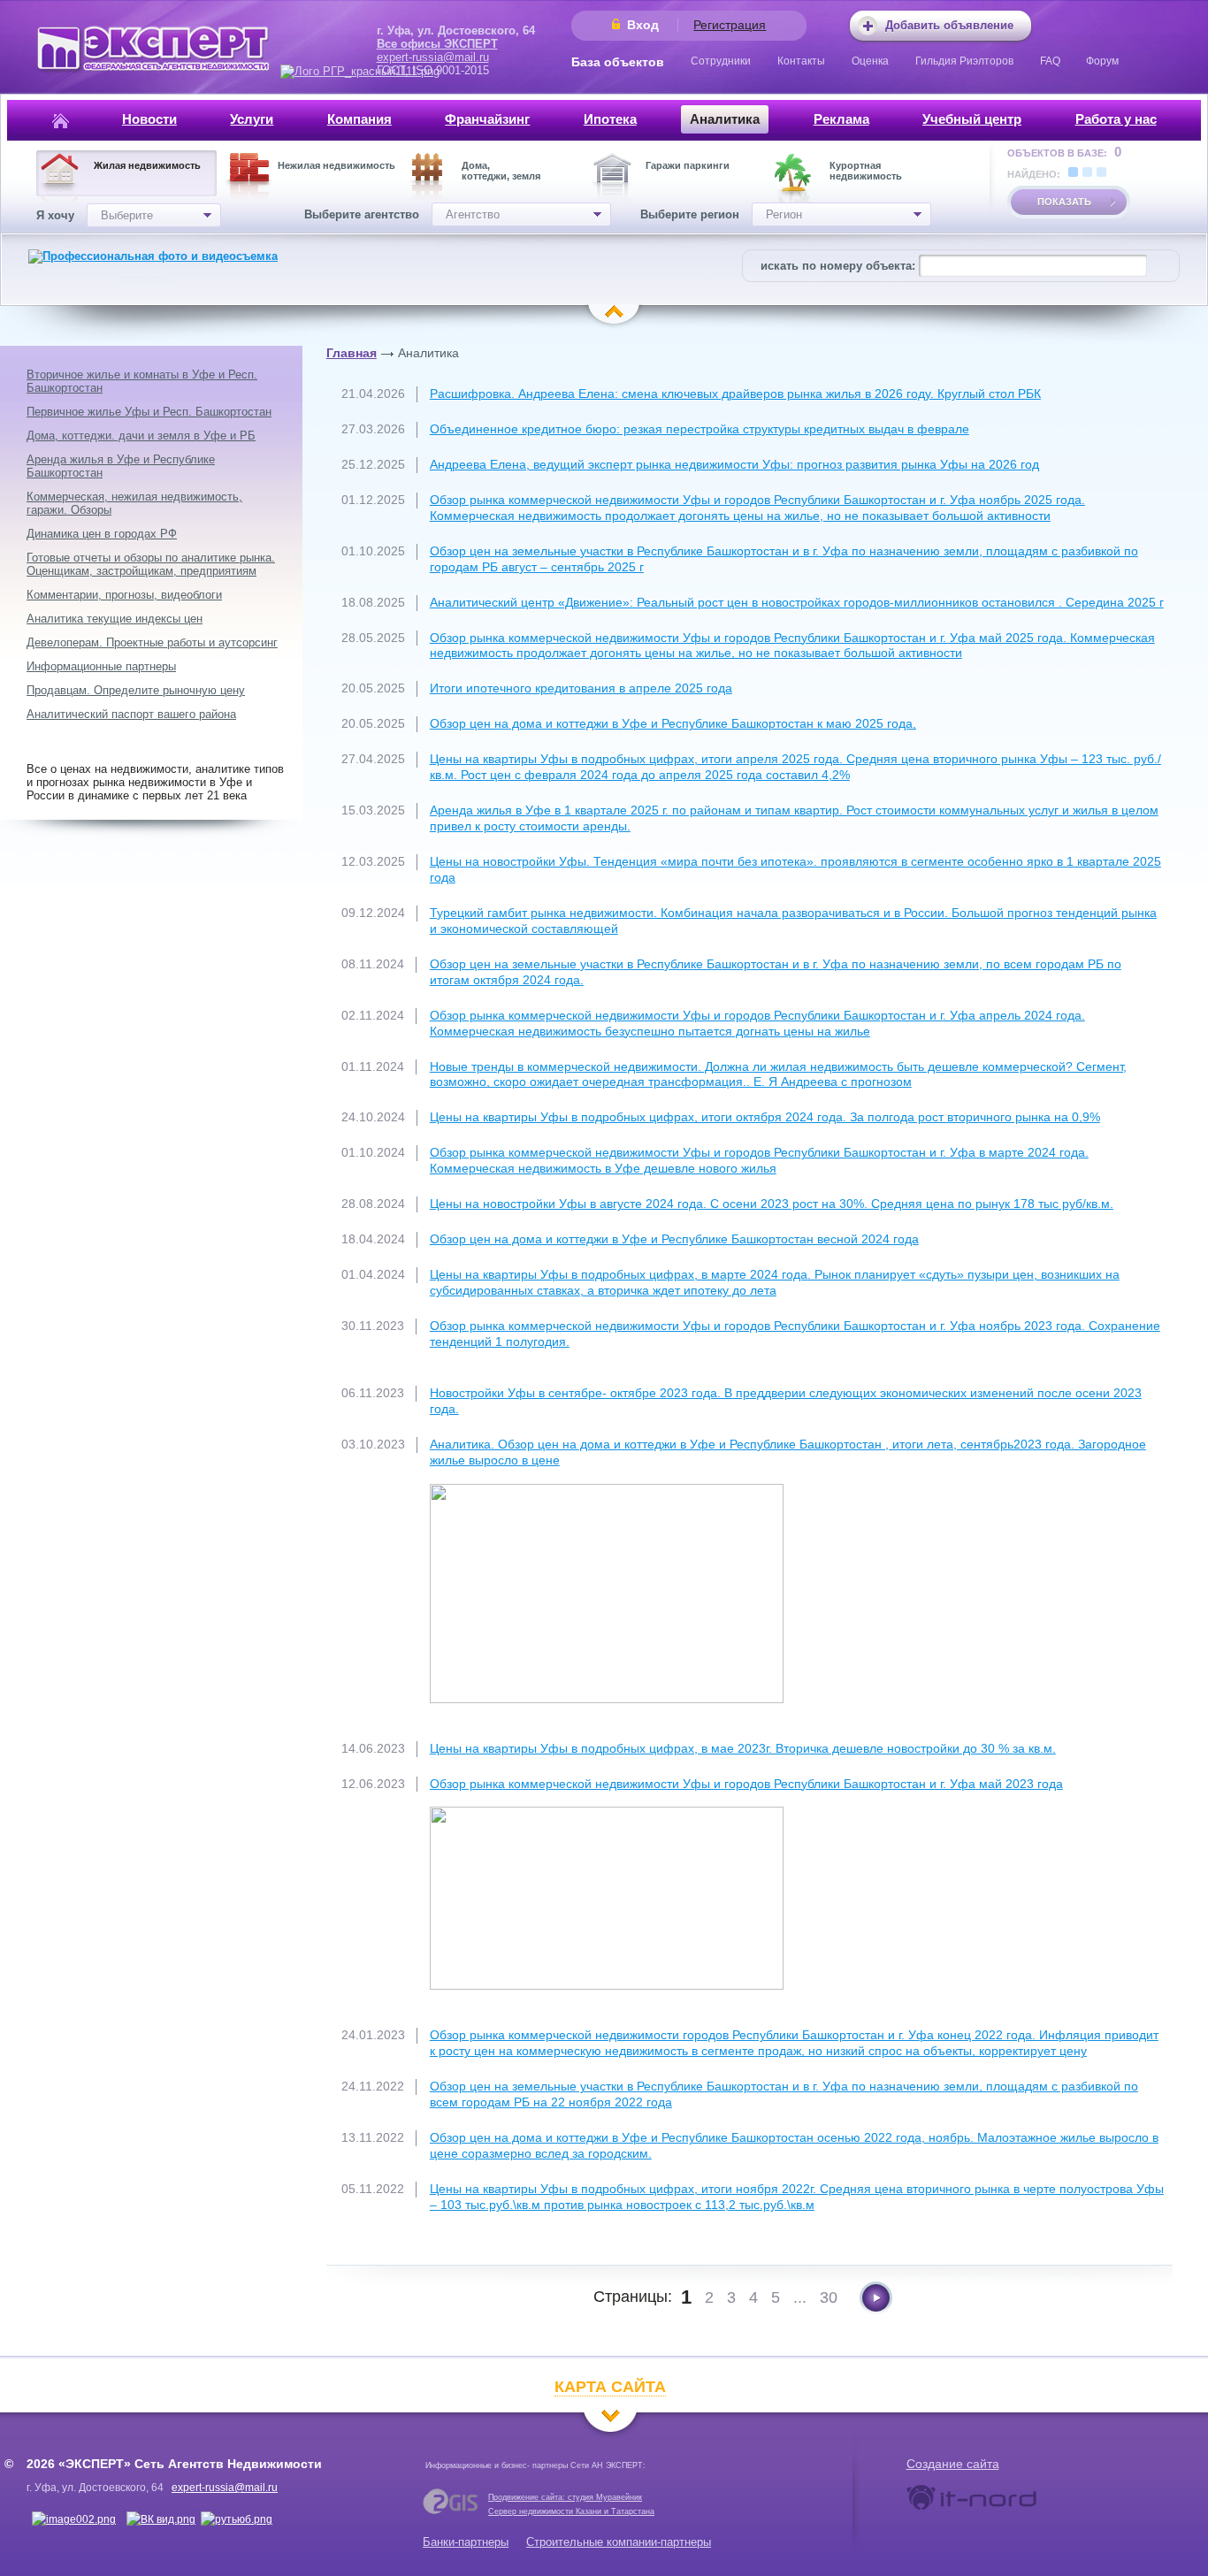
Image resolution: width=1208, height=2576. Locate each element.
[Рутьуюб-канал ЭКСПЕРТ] (237, 2519)
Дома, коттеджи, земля (501, 171)
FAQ (1050, 61)
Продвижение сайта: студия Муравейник (565, 2497)
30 (829, 2297)
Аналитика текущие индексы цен (115, 619)
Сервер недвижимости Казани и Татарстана (571, 2511)
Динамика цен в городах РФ (102, 534)
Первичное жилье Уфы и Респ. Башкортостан (149, 412)
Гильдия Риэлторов (964, 61)
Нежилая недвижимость (336, 165)
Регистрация (730, 25)
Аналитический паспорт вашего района (131, 714)
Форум (1102, 61)
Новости (149, 119)
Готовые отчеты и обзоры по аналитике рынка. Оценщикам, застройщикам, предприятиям (151, 564)
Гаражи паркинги (688, 165)
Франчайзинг (487, 119)
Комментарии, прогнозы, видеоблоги (124, 595)
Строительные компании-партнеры (619, 2542)
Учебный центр (972, 119)
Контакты (801, 61)
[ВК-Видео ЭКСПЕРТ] (161, 2519)
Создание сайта (953, 2464)
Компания (359, 119)
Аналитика (725, 119)
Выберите (127, 215)
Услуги (252, 119)
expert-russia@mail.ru (433, 57)
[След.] (876, 2298)
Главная (352, 353)
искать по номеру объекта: (838, 266)
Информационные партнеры (101, 666)
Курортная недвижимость (866, 171)
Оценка (870, 61)
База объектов (618, 62)
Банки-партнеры (466, 2542)
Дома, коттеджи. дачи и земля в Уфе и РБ (141, 436)
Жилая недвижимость (147, 165)
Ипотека (610, 119)
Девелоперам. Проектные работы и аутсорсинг (152, 642)
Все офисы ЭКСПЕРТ (437, 44)
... (800, 2297)
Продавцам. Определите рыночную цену (136, 690)
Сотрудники (721, 61)
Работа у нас (1116, 119)
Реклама (841, 119)
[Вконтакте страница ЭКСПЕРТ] (74, 2519)
